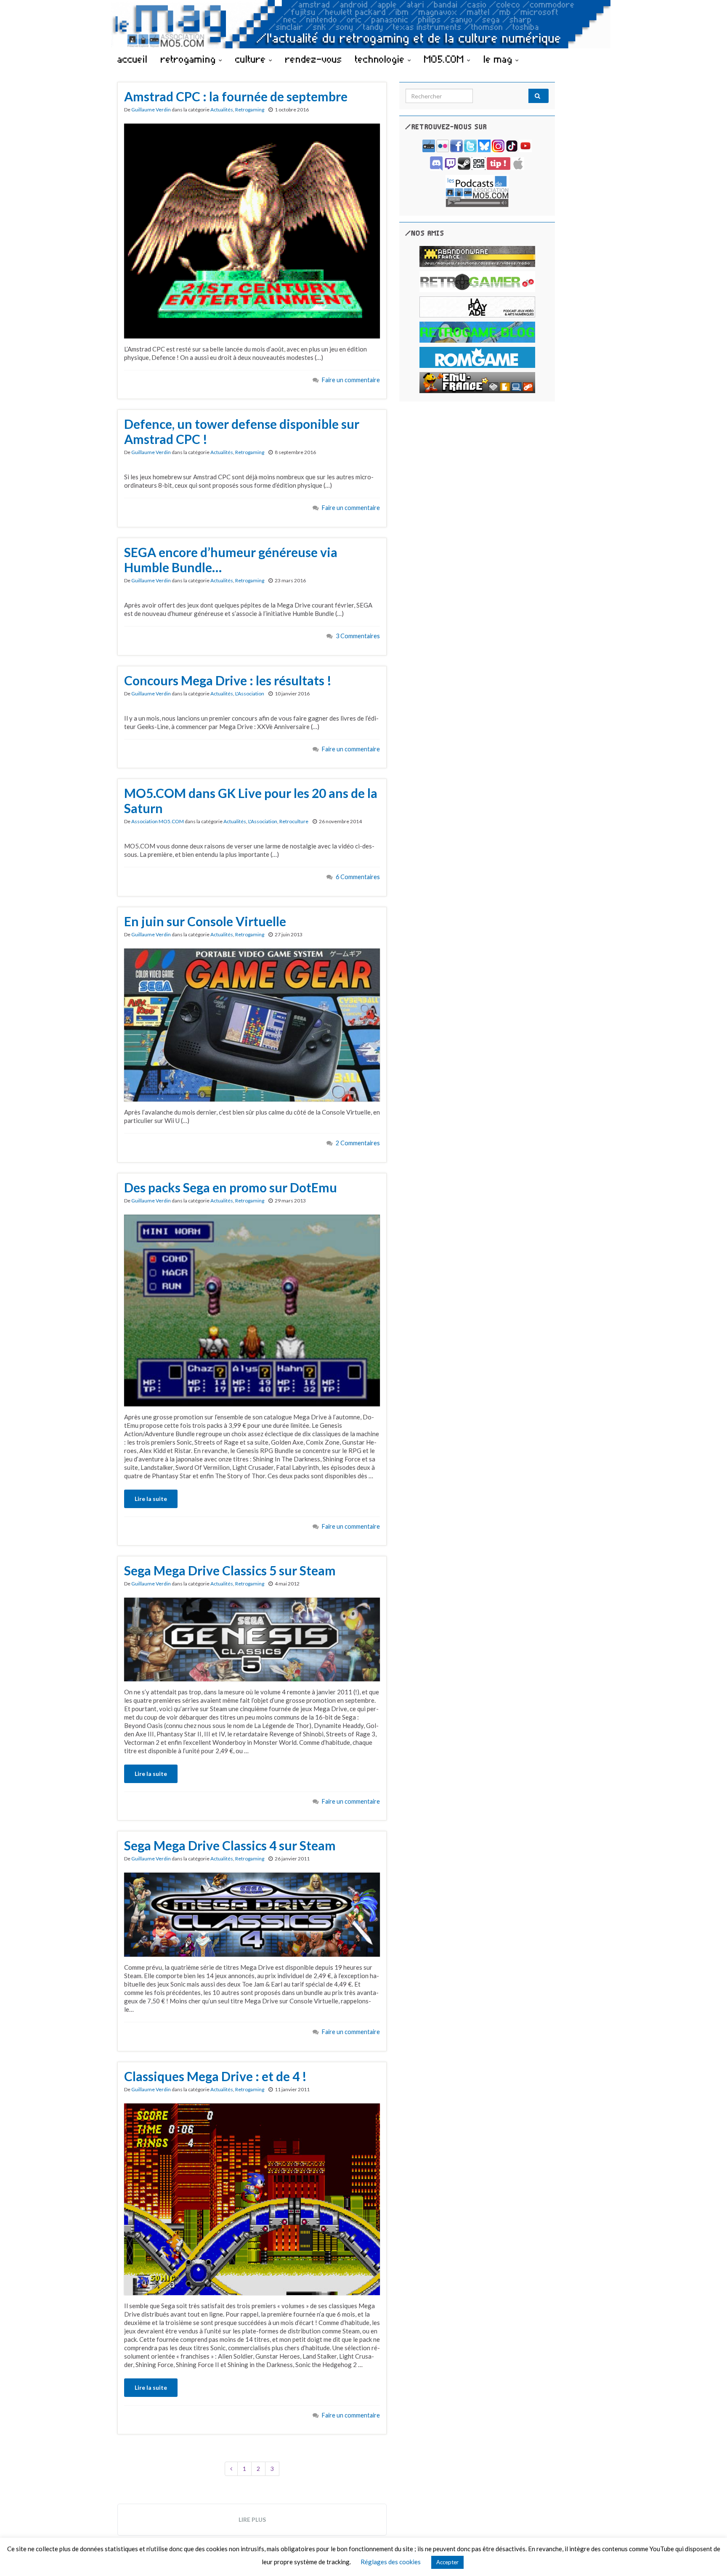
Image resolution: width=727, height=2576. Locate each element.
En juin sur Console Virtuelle (205, 921)
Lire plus (252, 2519)
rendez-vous (314, 59)
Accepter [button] (447, 2562)
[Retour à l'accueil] (363, 24)
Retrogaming (250, 110)
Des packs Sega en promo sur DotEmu (231, 1187)
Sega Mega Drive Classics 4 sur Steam (230, 1845)
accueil (133, 59)
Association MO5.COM (158, 821)
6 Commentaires (358, 877)
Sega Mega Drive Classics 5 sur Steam (230, 1570)
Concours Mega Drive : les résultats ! (228, 680)
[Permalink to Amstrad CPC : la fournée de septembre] (252, 230)
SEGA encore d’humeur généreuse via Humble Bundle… (231, 560)
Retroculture (294, 821)
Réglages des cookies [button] (391, 2562)
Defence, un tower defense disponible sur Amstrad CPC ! (242, 431)
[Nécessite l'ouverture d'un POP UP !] (477, 190)
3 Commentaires (358, 636)
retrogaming (190, 59)
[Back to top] (708, 2557)
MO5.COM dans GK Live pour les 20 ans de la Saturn (251, 801)
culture (252, 59)
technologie (381, 59)
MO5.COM (446, 59)
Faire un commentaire (351, 380)
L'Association (250, 694)
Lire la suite (151, 1499)
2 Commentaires (358, 1143)
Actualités (222, 110)
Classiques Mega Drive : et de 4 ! (215, 2076)
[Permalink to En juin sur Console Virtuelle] (252, 1024)
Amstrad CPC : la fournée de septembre (236, 96)
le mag (499, 59)
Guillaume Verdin (151, 110)
